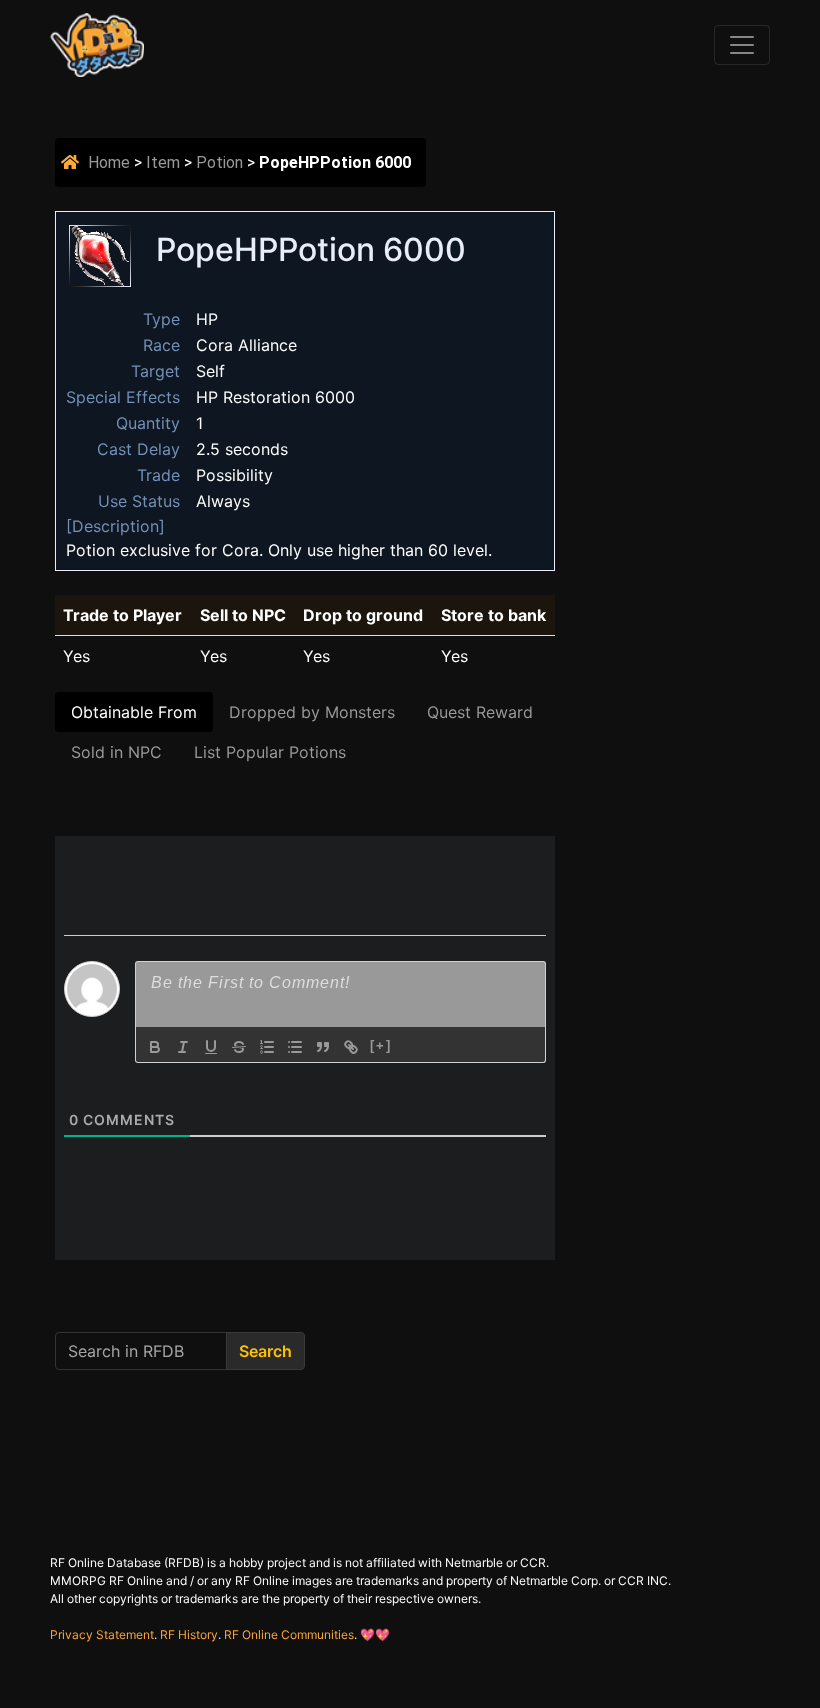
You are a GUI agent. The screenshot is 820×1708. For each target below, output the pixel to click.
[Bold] (155, 1047)
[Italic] (183, 1047)
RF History (189, 1634)
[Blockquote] (323, 1047)
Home (109, 162)
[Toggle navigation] (742, 45)
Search (265, 1351)
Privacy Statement (102, 1634)
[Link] (351, 1047)
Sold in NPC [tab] (116, 752)
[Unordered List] (295, 1047)
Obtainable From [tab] (134, 712)
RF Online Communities (289, 1634)
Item (163, 162)
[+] (381, 1045)
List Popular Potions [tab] (270, 752)
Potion (219, 162)
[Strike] (239, 1047)
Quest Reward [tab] (480, 712)
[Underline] (211, 1047)
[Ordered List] (267, 1047)
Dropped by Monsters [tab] (312, 712)
